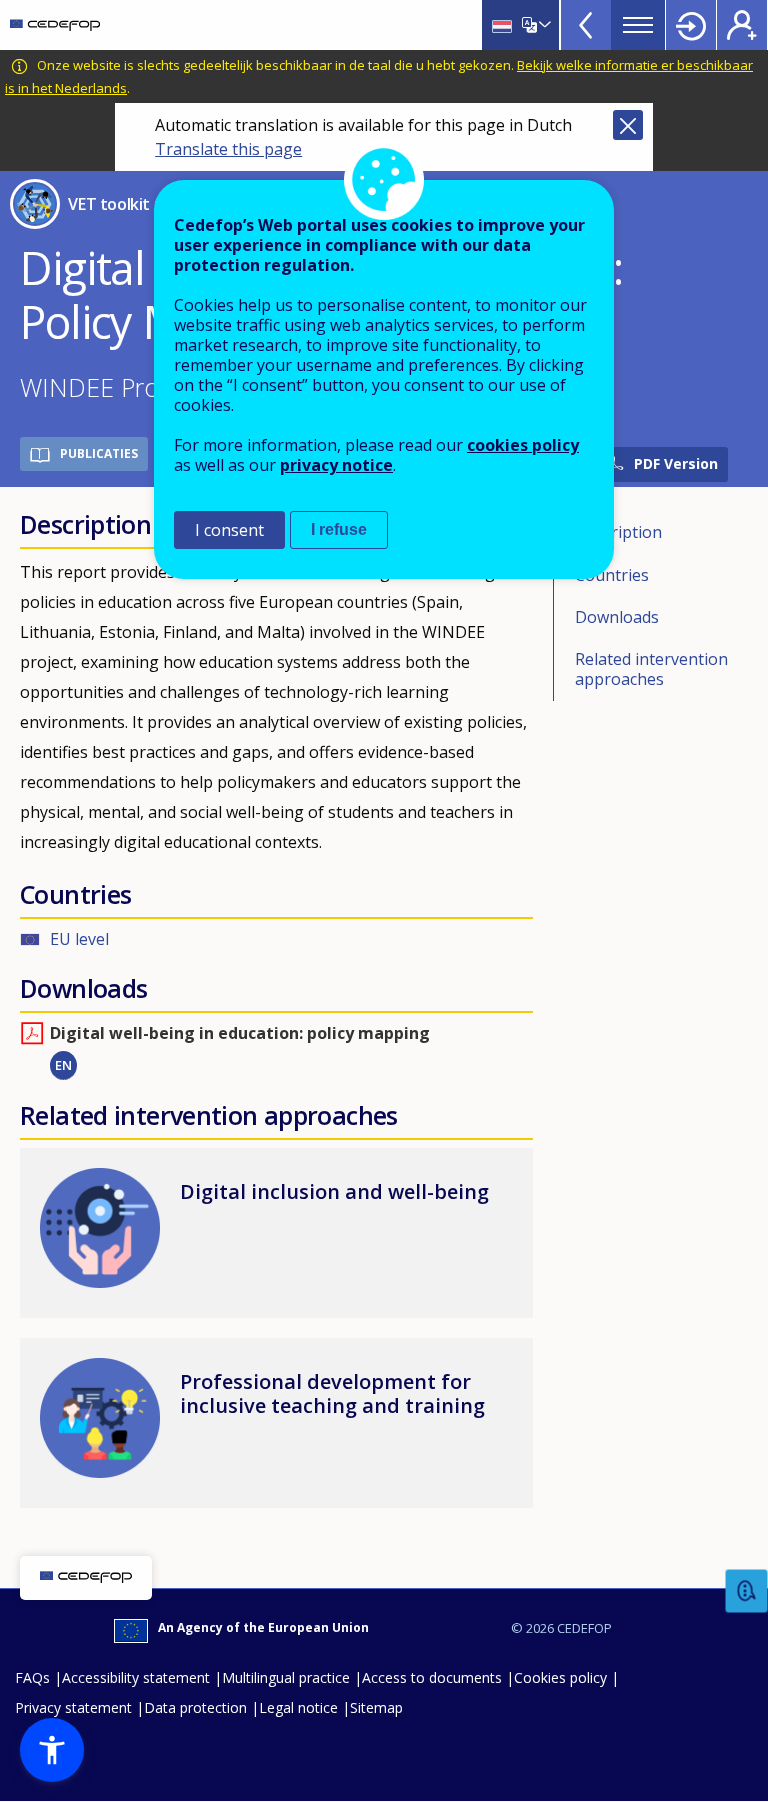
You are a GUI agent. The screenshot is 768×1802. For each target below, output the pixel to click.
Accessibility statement (136, 1677)
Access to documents (432, 1677)
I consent (229, 530)
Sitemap (376, 1707)
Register (742, 25)
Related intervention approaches (651, 669)
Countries (612, 575)
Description (618, 532)
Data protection (195, 1707)
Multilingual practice (286, 1677)
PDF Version (676, 463)
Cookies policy (560, 1677)
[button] (52, 1750)
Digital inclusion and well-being (334, 1191)
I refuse (339, 529)
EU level (79, 939)
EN (63, 1065)
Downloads (617, 617)
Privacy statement (73, 1707)
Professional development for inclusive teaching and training (332, 1393)
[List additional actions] (543, 25)
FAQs (32, 1677)
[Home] (55, 25)
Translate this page (228, 149)
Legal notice (298, 1707)
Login (691, 25)
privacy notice (336, 465)
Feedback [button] (747, 1591)
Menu (638, 25)
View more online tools (586, 25)
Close (628, 125)
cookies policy (523, 445)
